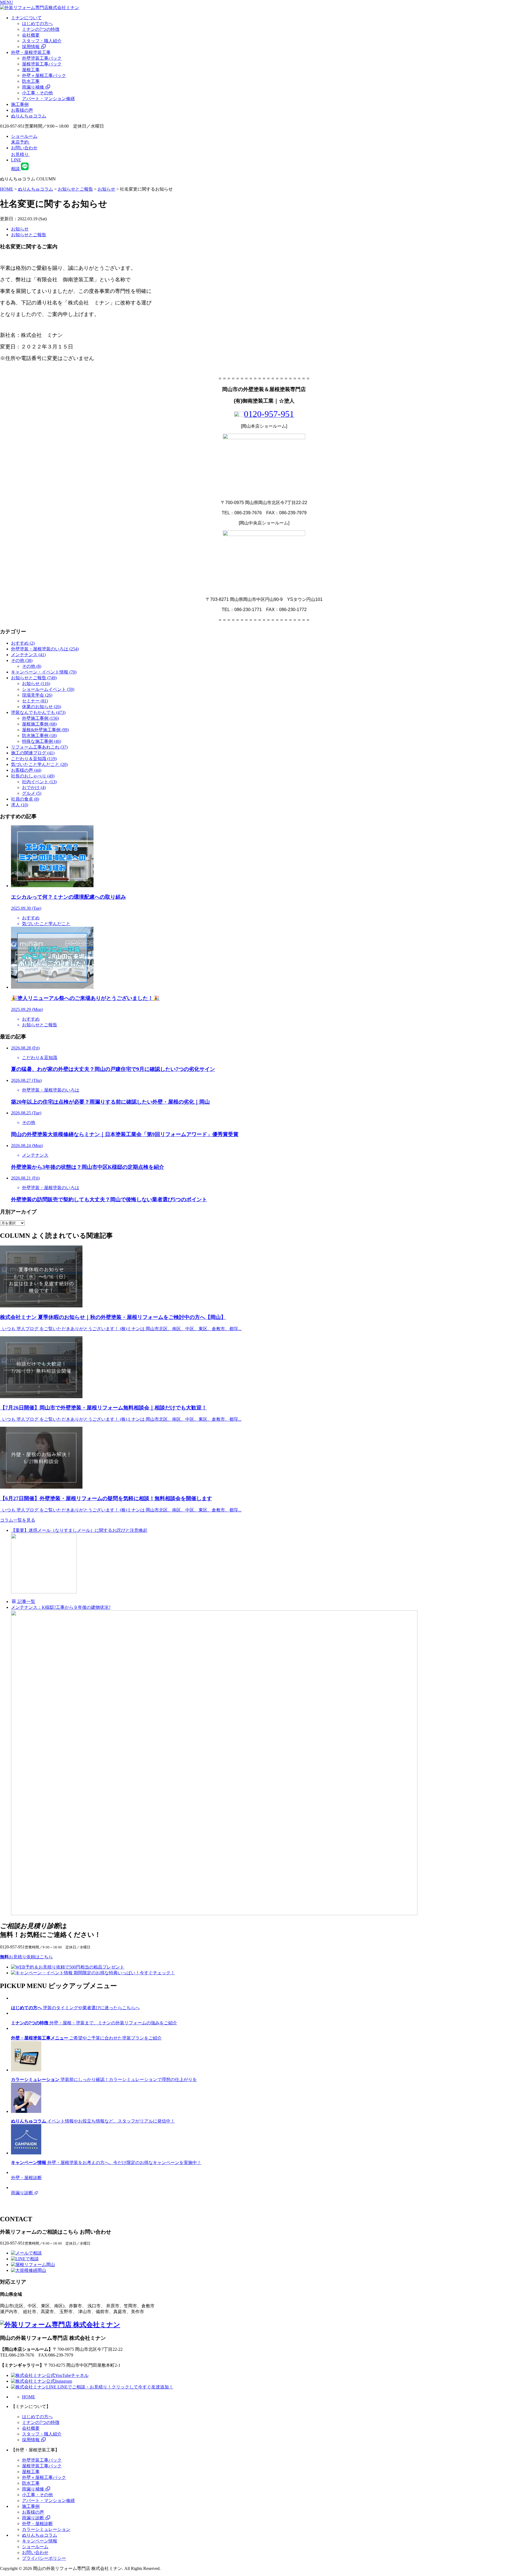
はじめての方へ (37, 24)
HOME (29, 2397)
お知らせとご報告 (29, 235)
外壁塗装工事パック (42, 58)
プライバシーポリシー (44, 2558)
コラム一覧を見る (18, 1520)
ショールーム (35, 2547)
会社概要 (31, 35)
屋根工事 (31, 70)
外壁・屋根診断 (37, 2524)
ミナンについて (26, 18)
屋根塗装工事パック (42, 64)
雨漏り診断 (34, 2518)
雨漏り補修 (34, 87)
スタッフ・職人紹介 (42, 41)
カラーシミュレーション (46, 2529)
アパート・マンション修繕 (48, 99)
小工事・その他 (37, 93)
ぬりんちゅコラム (29, 116)
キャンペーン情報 (40, 2541)
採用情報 (31, 47)
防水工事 (31, 81)
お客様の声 (22, 110)
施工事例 (20, 104)
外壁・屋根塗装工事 (31, 52)
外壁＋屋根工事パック (44, 75)
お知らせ (20, 229)
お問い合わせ (35, 2552)
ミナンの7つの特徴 (41, 29)
